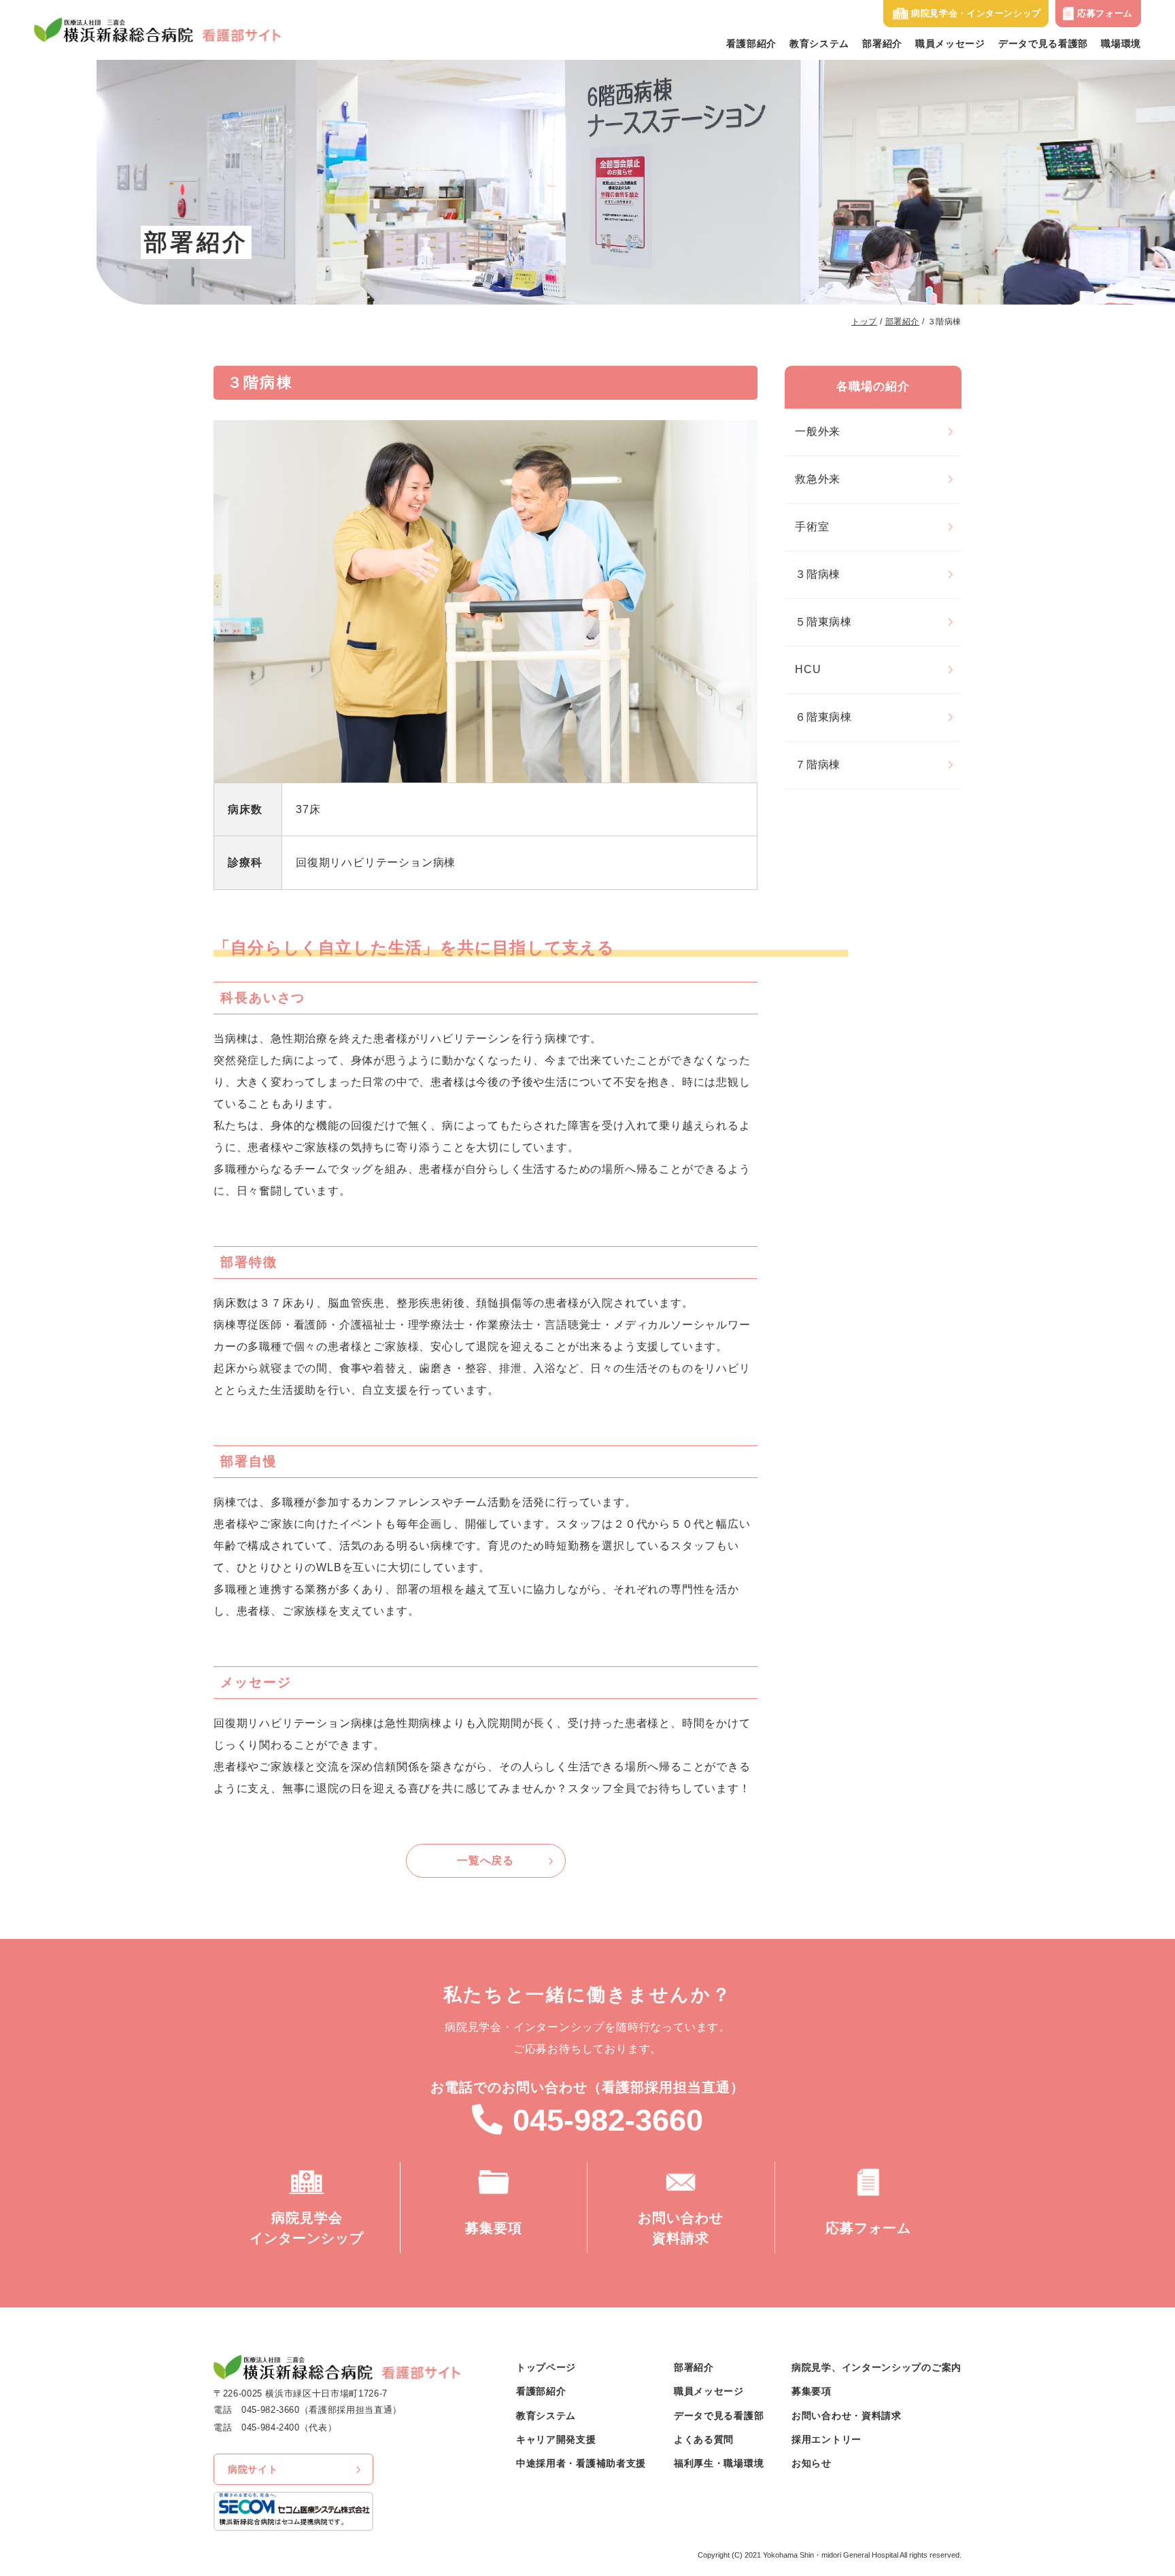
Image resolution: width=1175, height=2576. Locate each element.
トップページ (546, 2367)
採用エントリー (827, 2439)
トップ (864, 322)
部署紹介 (882, 44)
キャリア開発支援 (556, 2439)
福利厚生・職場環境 (719, 2463)
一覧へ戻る (486, 1860)
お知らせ (812, 2463)
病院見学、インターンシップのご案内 (876, 2367)
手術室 (812, 527)
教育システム (819, 44)
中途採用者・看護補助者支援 (581, 2463)
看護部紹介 (751, 44)
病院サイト (253, 2469)
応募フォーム (1105, 13)
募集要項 (812, 2391)
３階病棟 (818, 574)
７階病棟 (818, 765)
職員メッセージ (950, 44)
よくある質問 (704, 2439)
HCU (808, 669)
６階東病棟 (823, 717)
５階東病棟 (823, 622)
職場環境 (1121, 44)
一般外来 (818, 431)
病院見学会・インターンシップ (976, 13)
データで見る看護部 (1043, 44)
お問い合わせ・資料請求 (847, 2416)
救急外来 (818, 479)
